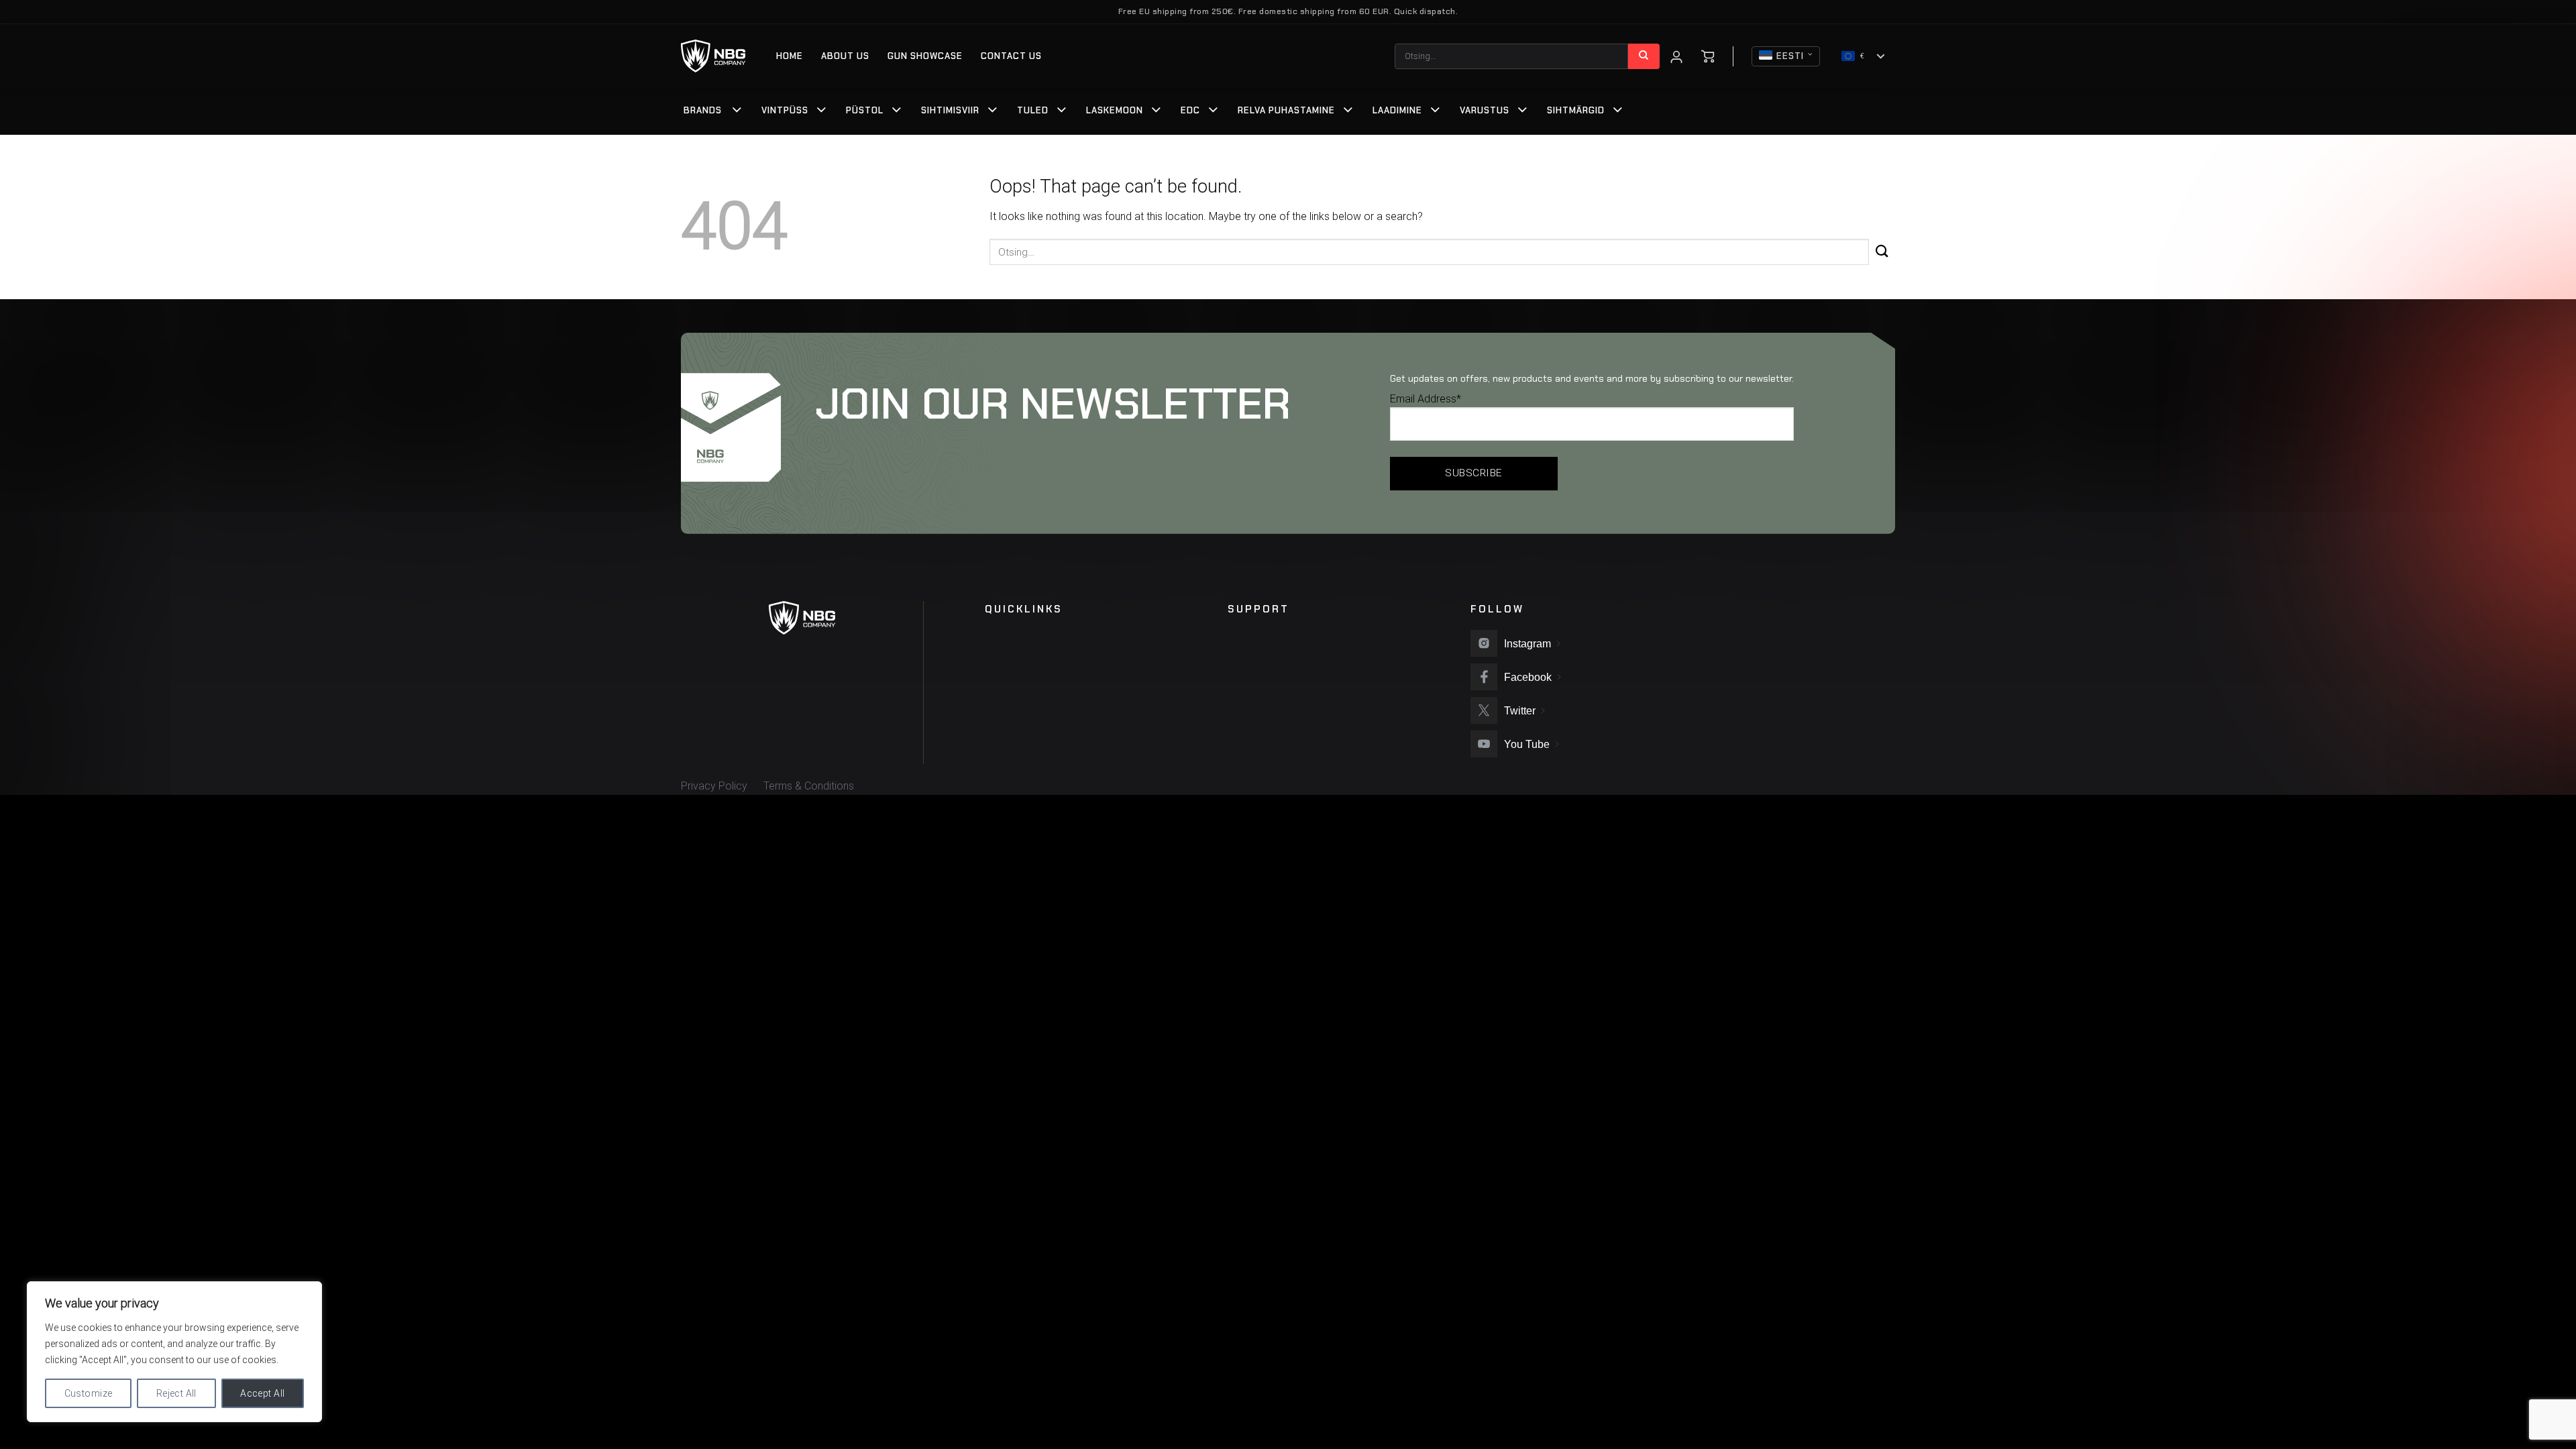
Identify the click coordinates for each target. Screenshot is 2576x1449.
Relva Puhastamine (1286, 110)
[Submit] (1644, 56)
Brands (703, 110)
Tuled (1033, 110)
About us (845, 56)
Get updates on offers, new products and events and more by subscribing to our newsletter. (1592, 378)
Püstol (865, 110)
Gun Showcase (925, 56)
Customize (89, 1393)
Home (790, 56)
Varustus (1485, 110)
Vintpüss (785, 110)
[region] (174, 1352)
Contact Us (1011, 56)
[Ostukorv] (1708, 56)
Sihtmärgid (1576, 110)
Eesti (1790, 56)
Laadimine (1397, 110)
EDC (1190, 110)
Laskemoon (1115, 110)
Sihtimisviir (950, 110)
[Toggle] (737, 111)
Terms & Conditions (809, 786)
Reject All (176, 1393)
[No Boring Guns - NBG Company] (713, 56)
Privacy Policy (714, 786)
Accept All (262, 1393)
